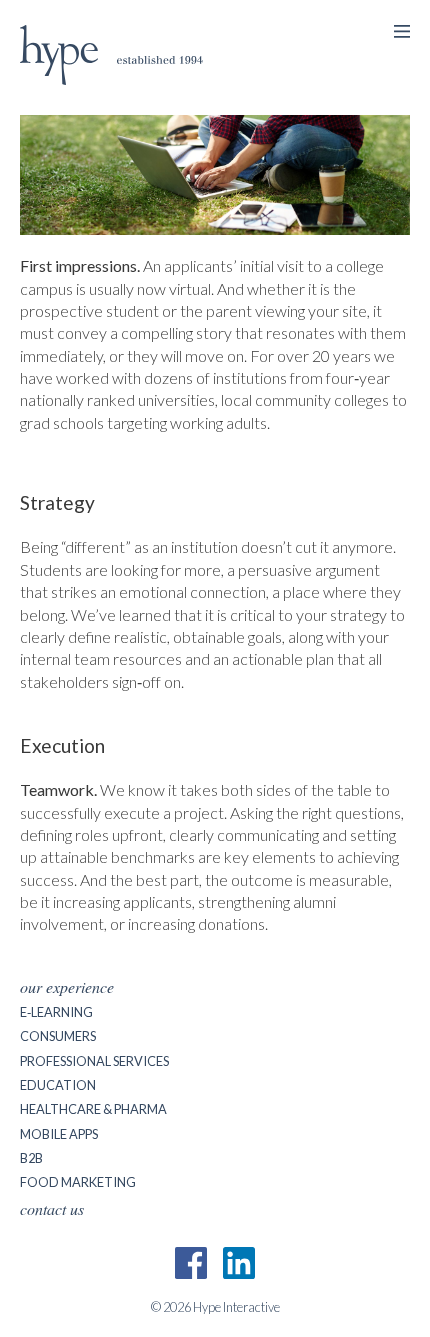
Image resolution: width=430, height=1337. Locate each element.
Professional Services (94, 1061)
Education (58, 1085)
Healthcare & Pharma (93, 1109)
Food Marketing (78, 1182)
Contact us (52, 1208)
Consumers (58, 1036)
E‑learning (56, 1012)
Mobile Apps (59, 1134)
